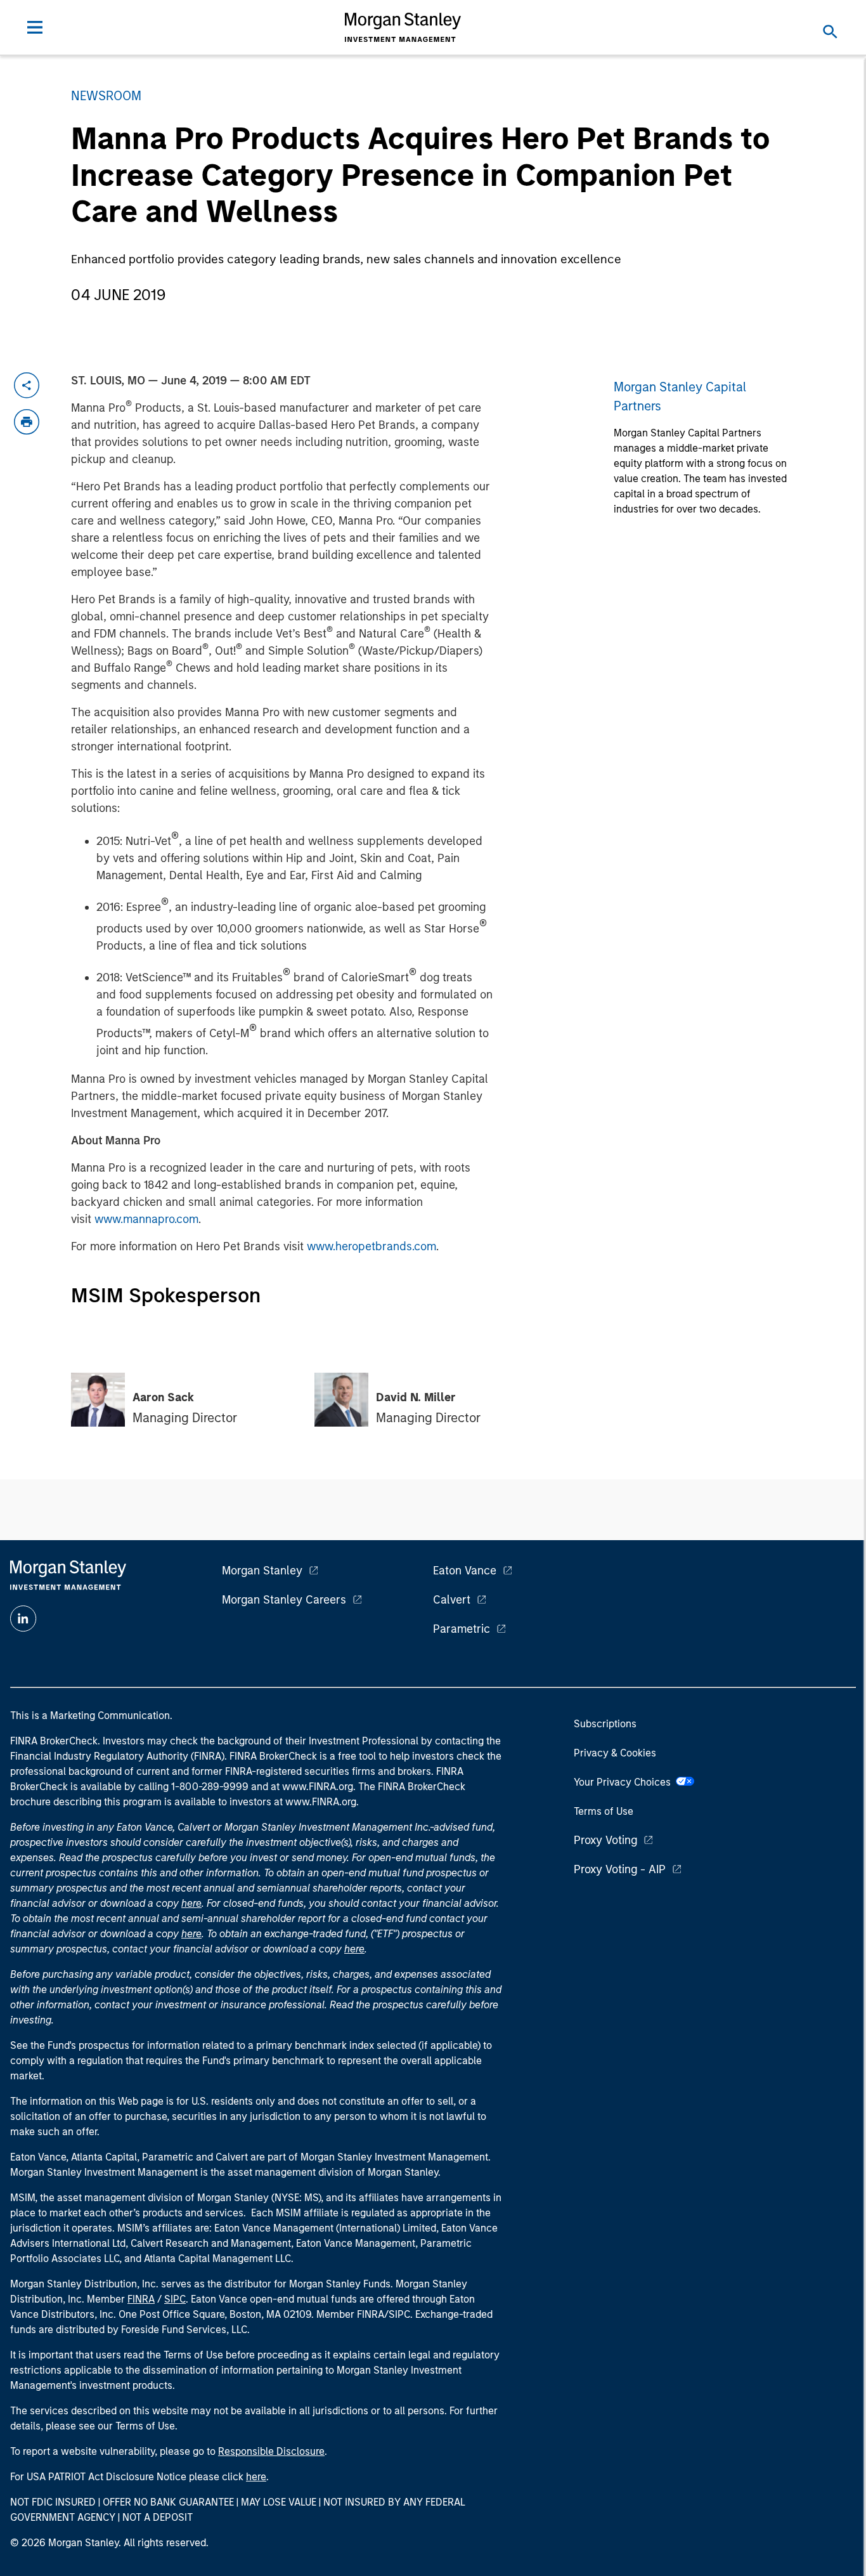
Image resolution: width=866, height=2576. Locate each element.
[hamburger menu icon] (35, 27)
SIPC (175, 2299)
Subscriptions (605, 1724)
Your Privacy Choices (625, 1782)
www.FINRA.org (321, 1802)
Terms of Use (604, 1811)
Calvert (452, 1600)
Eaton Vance (465, 1571)
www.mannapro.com (146, 1219)
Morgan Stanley (262, 1571)
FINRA (141, 2299)
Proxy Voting (605, 1840)
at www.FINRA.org (312, 1787)
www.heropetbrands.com (372, 1246)
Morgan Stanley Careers (284, 1600)
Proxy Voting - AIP (620, 1869)
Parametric (462, 1629)
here (191, 1903)
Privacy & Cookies (615, 1753)
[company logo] (403, 27)
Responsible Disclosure (271, 2451)
